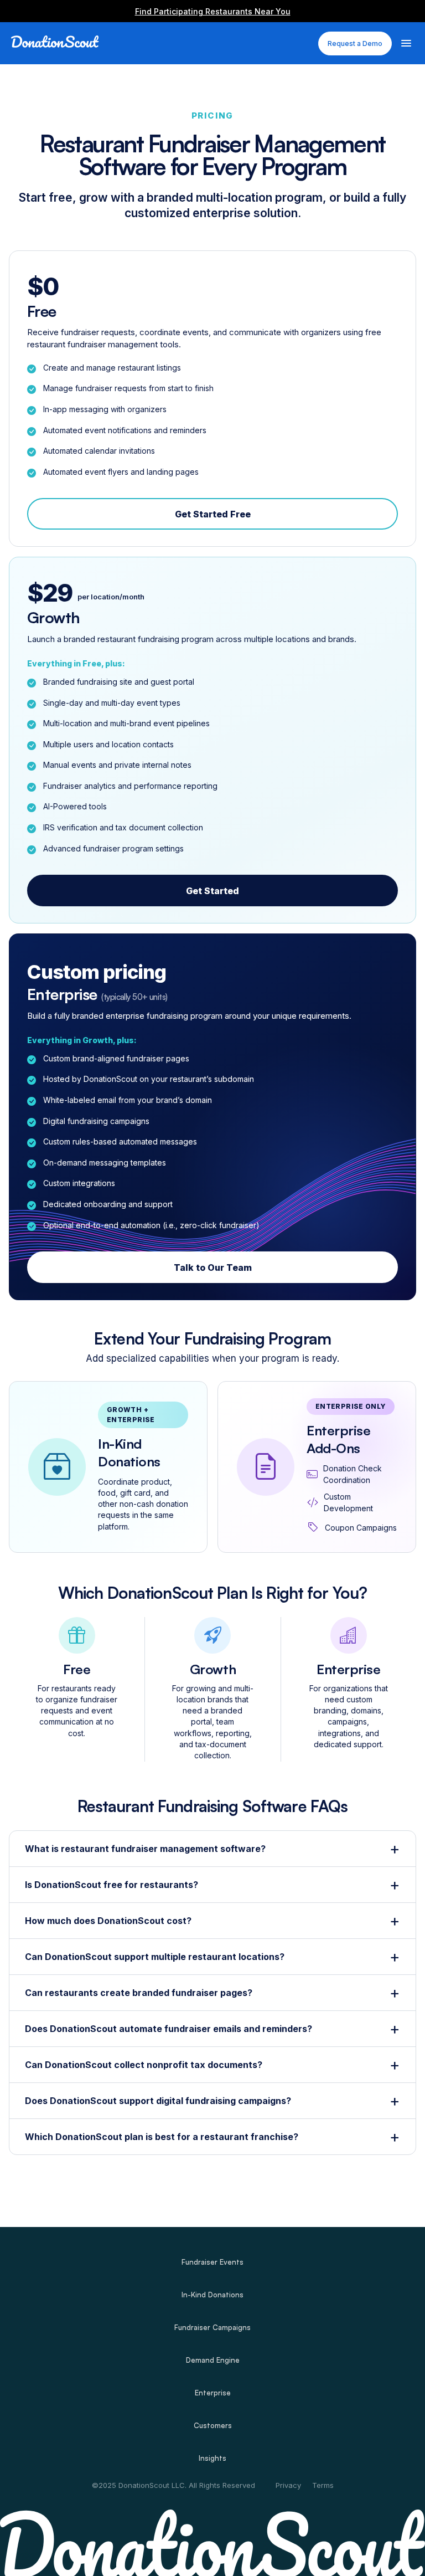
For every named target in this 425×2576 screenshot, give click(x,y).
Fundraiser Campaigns (212, 2328)
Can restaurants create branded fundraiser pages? (139, 1993)
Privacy (288, 2485)
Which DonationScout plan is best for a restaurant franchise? (162, 2137)
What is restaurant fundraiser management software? (145, 1849)
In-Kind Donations (212, 2295)
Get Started (212, 891)
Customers (213, 2426)
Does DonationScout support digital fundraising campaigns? (158, 2101)
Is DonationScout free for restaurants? (112, 1885)
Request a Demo (355, 43)
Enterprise (213, 2393)
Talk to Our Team (213, 1268)
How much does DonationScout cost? (108, 1921)
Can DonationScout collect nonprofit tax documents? (144, 2065)
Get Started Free (213, 514)
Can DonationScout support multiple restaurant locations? (155, 1957)
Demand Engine (213, 2360)
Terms (323, 2485)
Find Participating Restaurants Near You (213, 11)
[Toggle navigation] (406, 42)
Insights (212, 2458)
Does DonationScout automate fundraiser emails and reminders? (169, 2029)
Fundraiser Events (212, 2262)
